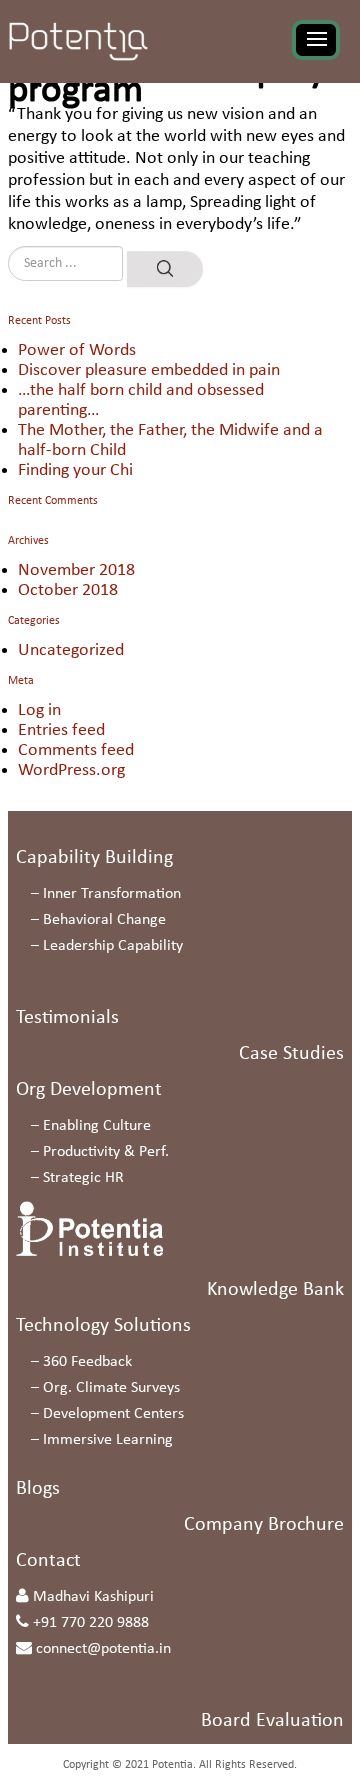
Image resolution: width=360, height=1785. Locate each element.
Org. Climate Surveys (111, 1388)
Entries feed (61, 730)
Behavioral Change (104, 920)
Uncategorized (71, 650)
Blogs (38, 1489)
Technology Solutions (103, 1326)
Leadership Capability (113, 946)
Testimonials (67, 1018)
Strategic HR (83, 1178)
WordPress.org (71, 770)
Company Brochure (264, 1525)
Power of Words (77, 350)
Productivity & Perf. (106, 1152)
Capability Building (94, 858)
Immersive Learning (108, 1440)
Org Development (89, 1090)
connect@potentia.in (103, 1649)
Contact (48, 1561)
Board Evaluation (272, 1721)
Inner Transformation (112, 894)
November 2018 (76, 570)
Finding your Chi (75, 470)
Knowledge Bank (275, 1290)
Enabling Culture (97, 1126)
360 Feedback (87, 1362)
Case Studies (291, 1054)
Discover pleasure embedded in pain (149, 370)
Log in (39, 710)
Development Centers (113, 1414)
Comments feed (76, 750)
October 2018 (68, 590)
